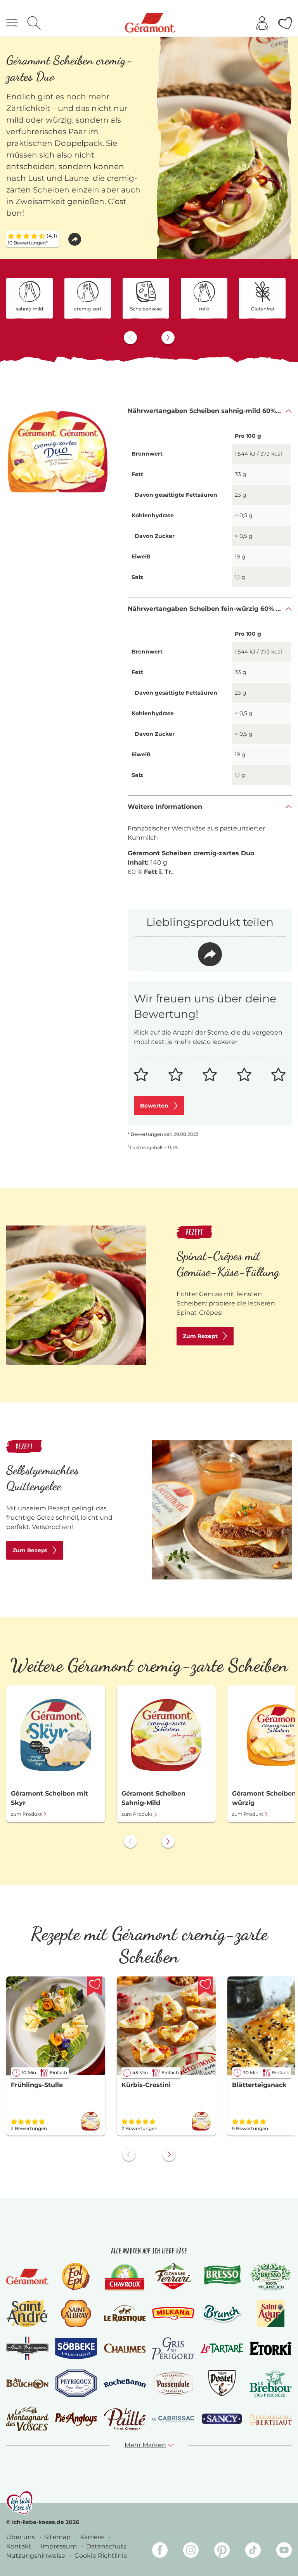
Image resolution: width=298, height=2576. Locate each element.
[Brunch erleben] (222, 2314)
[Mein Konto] (262, 23)
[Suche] (34, 23)
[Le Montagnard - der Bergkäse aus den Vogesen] (27, 2419)
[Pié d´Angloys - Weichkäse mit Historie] (76, 2419)
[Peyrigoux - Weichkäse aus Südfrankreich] (76, 2383)
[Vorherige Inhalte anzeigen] (130, 338)
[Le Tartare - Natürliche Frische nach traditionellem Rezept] (222, 2349)
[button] (75, 239)
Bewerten (154, 1106)
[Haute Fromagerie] (27, 2348)
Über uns (21, 2537)
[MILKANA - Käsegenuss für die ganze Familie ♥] (173, 2313)
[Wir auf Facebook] (160, 2551)
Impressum (60, 2546)
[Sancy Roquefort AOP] (222, 2419)
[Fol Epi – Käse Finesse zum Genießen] (76, 2277)
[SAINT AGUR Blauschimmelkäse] (271, 2313)
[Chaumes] (125, 2348)
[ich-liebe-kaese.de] (20, 2503)
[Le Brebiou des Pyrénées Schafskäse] (271, 2383)
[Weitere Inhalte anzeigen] (168, 338)
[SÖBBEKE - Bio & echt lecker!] (76, 2349)
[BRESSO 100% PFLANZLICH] (271, 2277)
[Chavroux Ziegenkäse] (125, 2277)
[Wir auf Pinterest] (222, 2551)
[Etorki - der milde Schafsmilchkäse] (271, 2348)
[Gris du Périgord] (173, 2349)
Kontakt (20, 2546)
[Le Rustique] (125, 2313)
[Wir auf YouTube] (284, 2551)
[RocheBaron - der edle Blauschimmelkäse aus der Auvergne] (125, 2384)
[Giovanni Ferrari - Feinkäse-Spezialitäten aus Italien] (173, 2277)
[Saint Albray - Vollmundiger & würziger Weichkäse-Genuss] (76, 2313)
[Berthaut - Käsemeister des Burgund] (271, 2419)
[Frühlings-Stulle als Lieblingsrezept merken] (95, 1986)
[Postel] (222, 2383)
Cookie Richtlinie (101, 2556)
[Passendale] (173, 2383)
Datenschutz (107, 2546)
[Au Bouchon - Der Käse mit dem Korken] (27, 2384)
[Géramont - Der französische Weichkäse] (27, 2277)
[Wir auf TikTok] (253, 2551)
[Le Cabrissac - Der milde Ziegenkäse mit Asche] (173, 2419)
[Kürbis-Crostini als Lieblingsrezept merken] (205, 1986)
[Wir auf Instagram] (191, 2551)
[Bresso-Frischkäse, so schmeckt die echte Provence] (222, 2277)
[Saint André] (28, 2313)
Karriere (93, 2537)
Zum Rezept (200, 1336)
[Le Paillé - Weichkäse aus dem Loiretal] (125, 2419)
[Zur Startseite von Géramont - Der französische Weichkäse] (150, 23)
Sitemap (58, 2537)
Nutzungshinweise (36, 2556)
